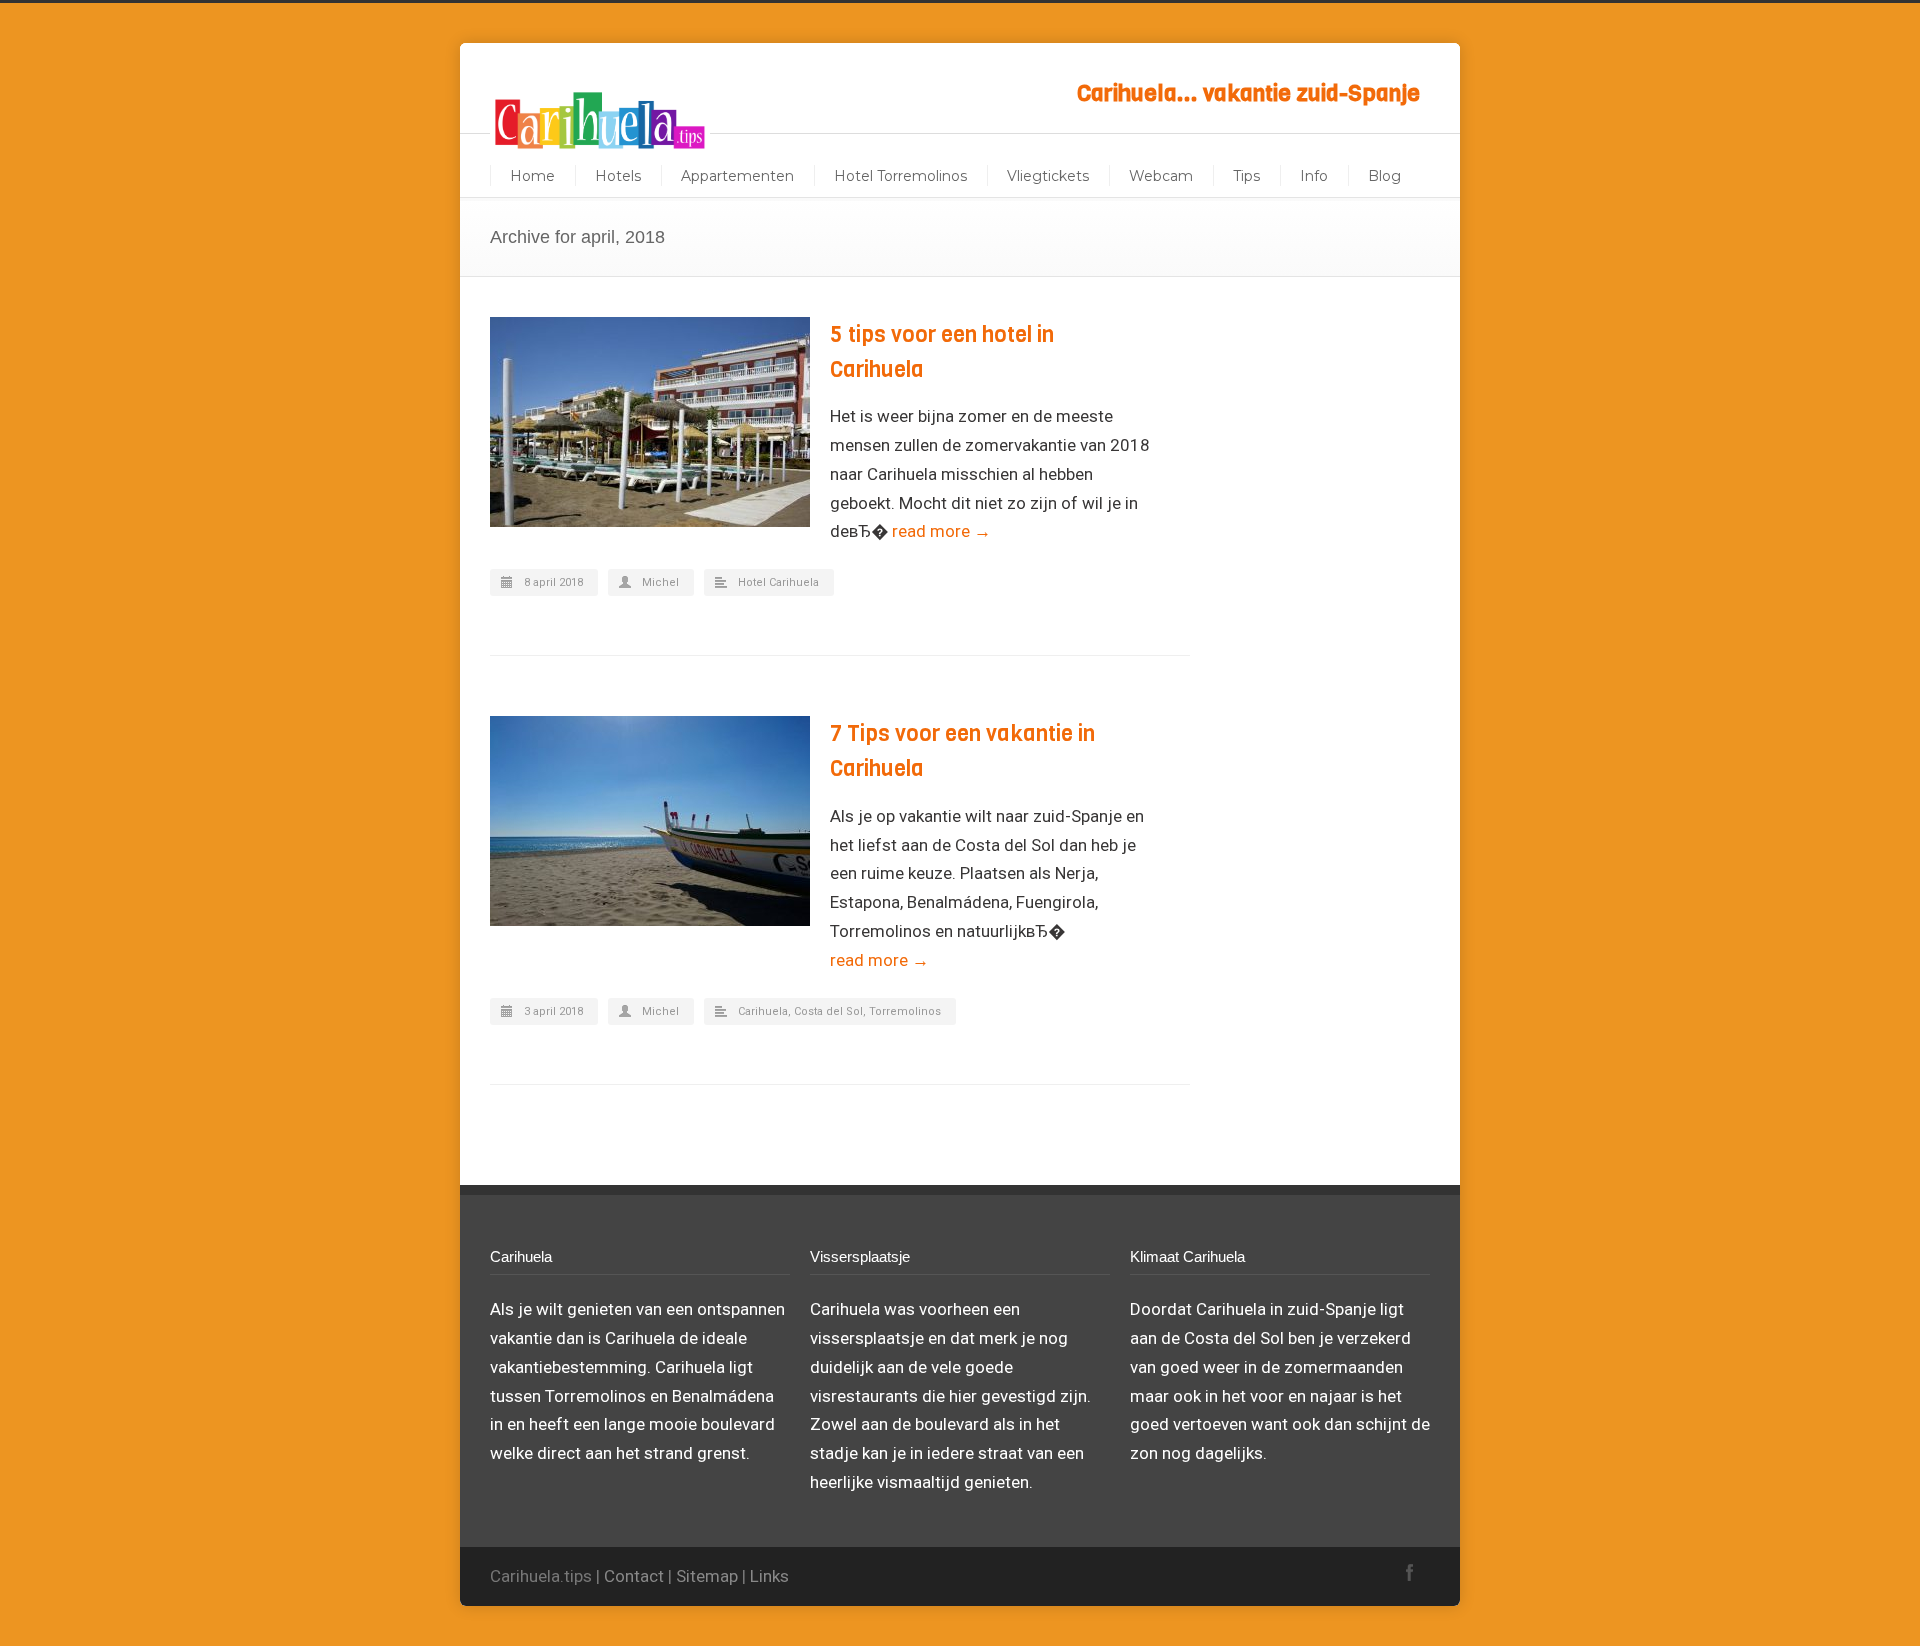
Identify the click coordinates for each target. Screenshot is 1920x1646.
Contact (634, 1576)
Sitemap (707, 1576)
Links (769, 1576)
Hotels (618, 176)
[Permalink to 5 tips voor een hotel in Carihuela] (650, 422)
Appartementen (737, 176)
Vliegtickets (1048, 176)
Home (532, 176)
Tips (1246, 176)
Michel (660, 582)
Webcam (1161, 176)
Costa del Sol (828, 1011)
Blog (1384, 176)
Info (1314, 176)
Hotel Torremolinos (900, 176)
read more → (941, 531)
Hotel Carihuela (778, 582)
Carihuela (763, 1011)
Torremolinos (905, 1011)
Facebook (1410, 1572)
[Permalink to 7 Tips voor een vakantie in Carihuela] (650, 821)
